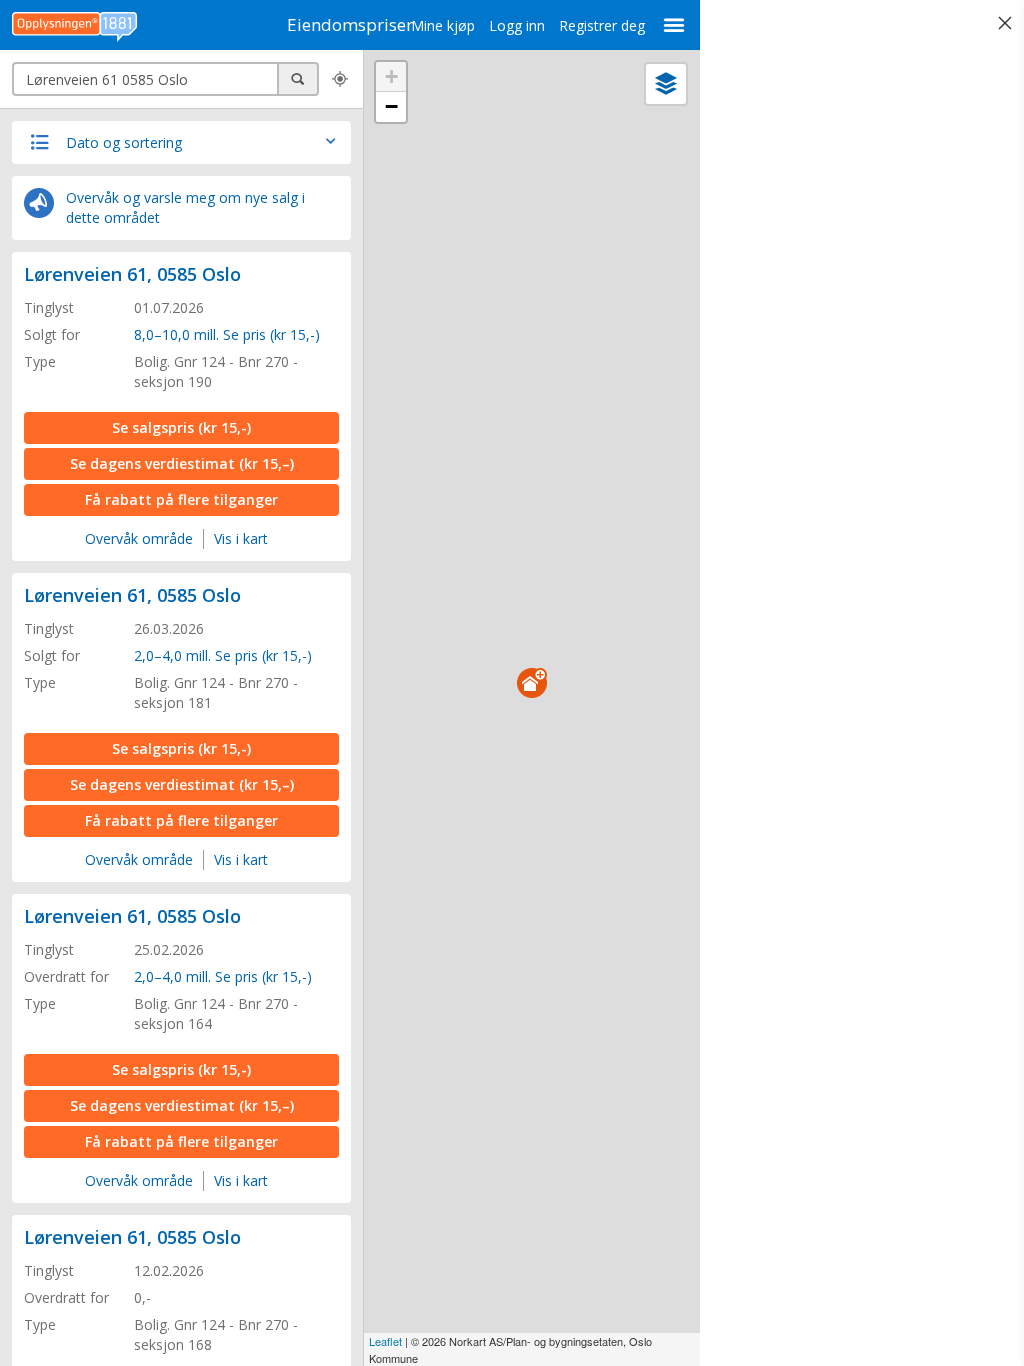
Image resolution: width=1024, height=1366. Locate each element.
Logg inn (517, 25)
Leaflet (385, 1341)
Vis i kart (241, 538)
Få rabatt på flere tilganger (181, 499)
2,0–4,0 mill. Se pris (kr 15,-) (223, 655)
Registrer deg (602, 25)
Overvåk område (139, 538)
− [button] (391, 106)
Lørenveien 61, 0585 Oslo (132, 274)
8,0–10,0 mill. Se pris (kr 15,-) (227, 334)
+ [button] (391, 76)
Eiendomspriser (350, 24)
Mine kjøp (443, 25)
